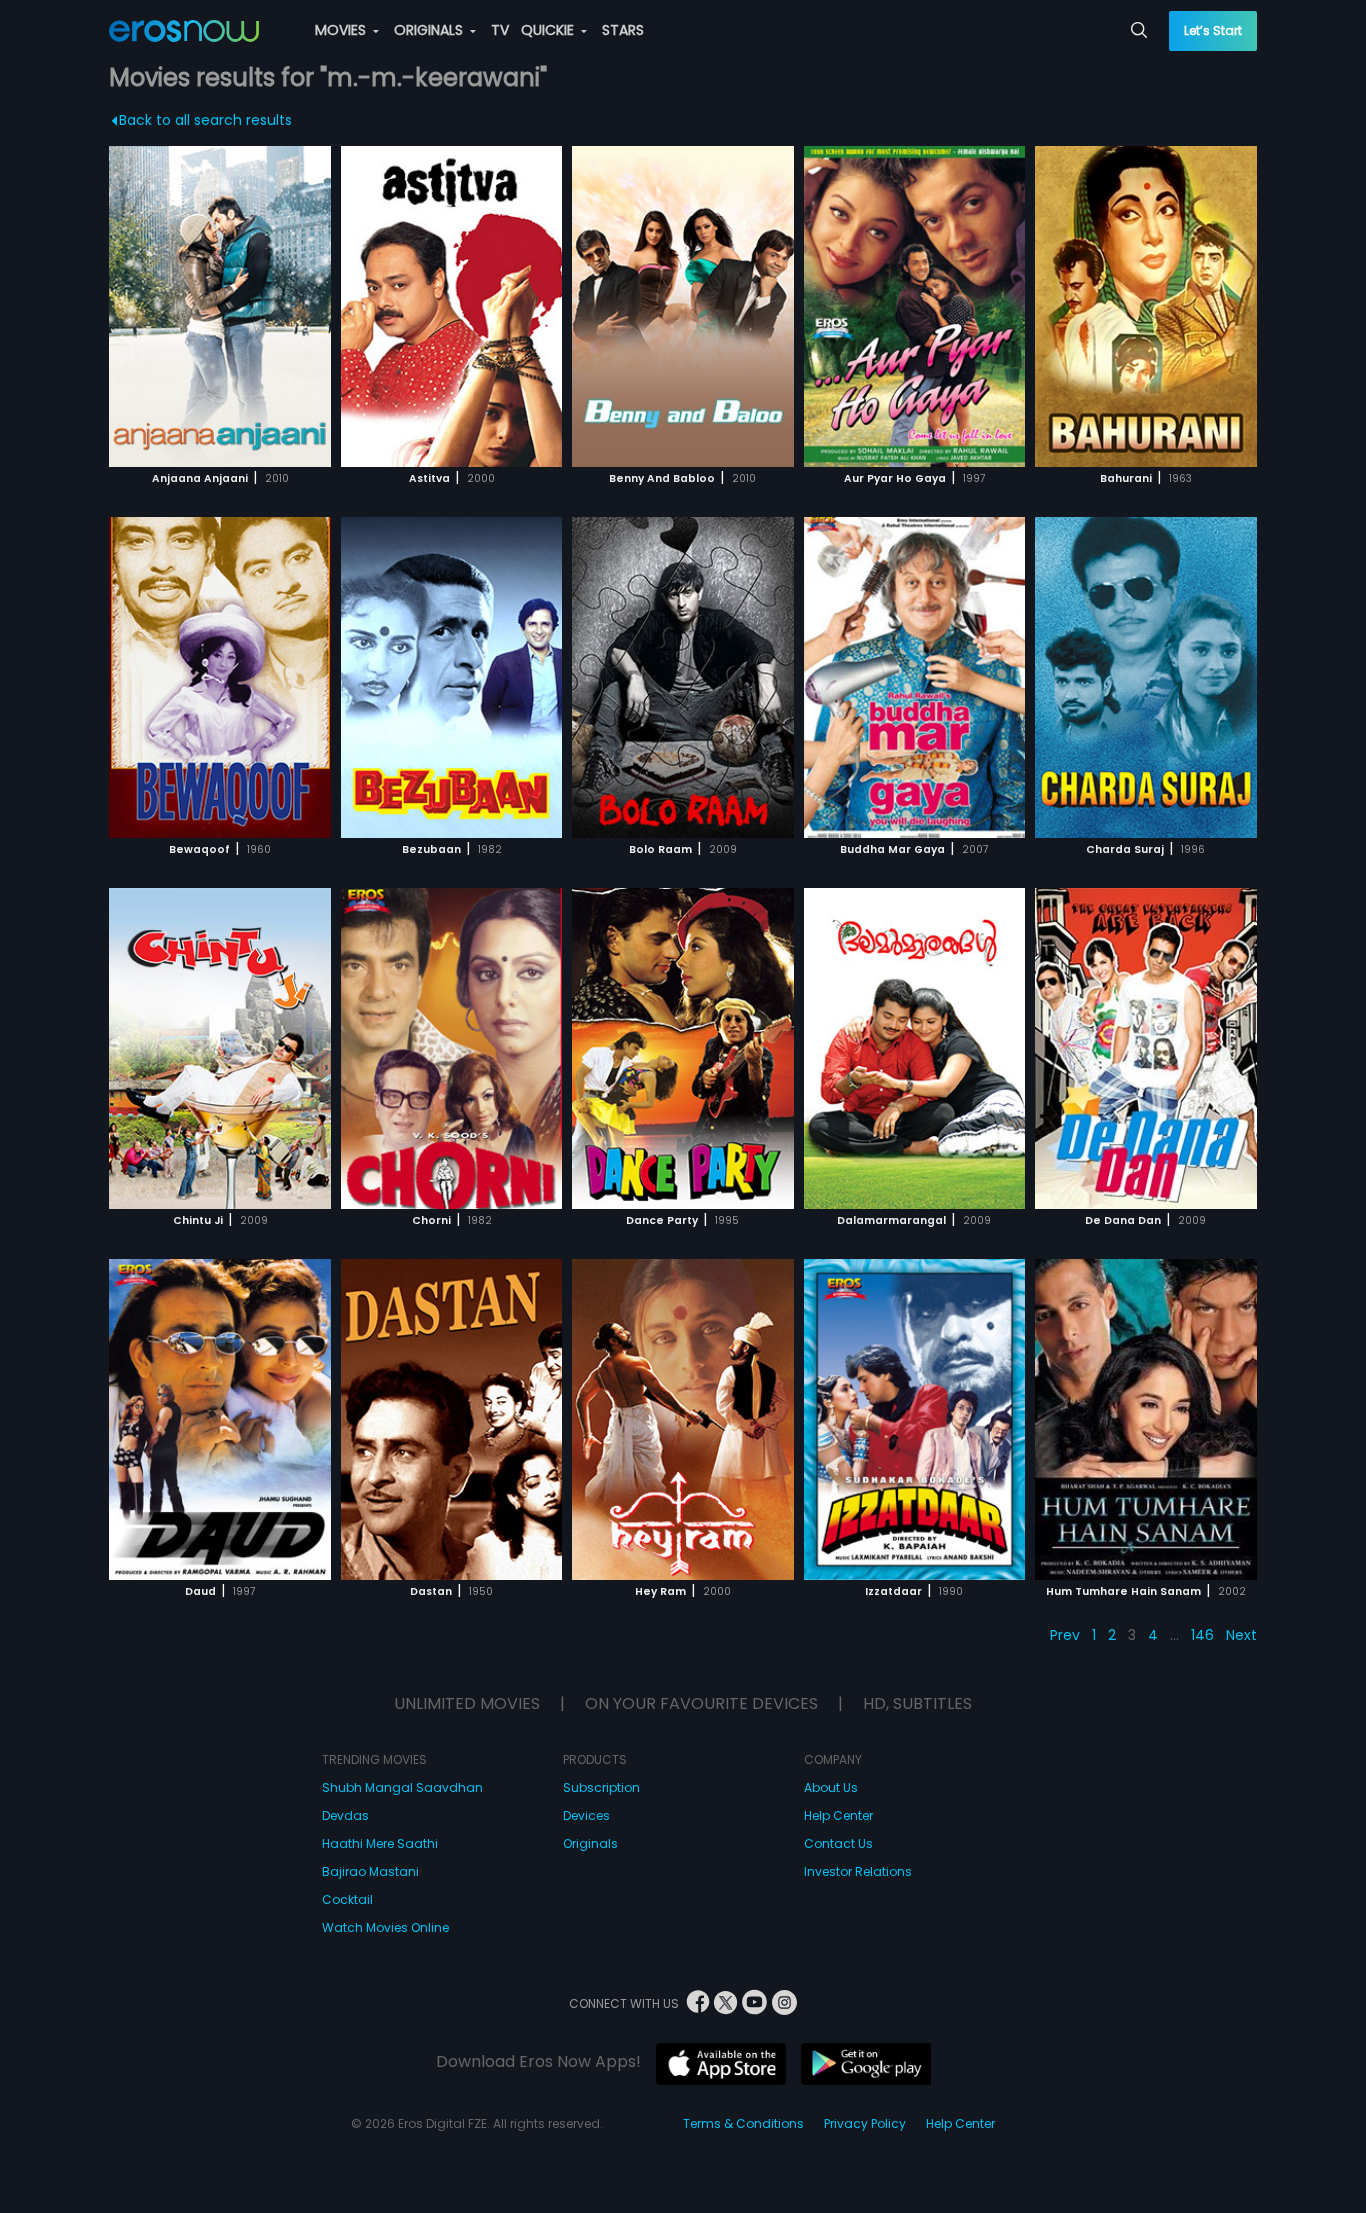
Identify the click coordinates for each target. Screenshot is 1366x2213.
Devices (586, 1815)
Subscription (601, 1787)
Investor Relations (858, 1871)
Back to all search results (205, 120)
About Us (831, 1787)
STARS (623, 30)
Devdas (345, 1815)
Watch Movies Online (385, 1927)
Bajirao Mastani (370, 1871)
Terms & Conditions (743, 2123)
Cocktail (347, 1899)
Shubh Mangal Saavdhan (402, 1787)
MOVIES (342, 30)
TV (500, 30)
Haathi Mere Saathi (380, 1843)
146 (1202, 1635)
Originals (590, 1843)
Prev (1065, 1635)
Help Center (838, 1815)
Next (1241, 1635)
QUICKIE (549, 30)
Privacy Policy (865, 2123)
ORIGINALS (430, 30)
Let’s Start (1213, 30)
